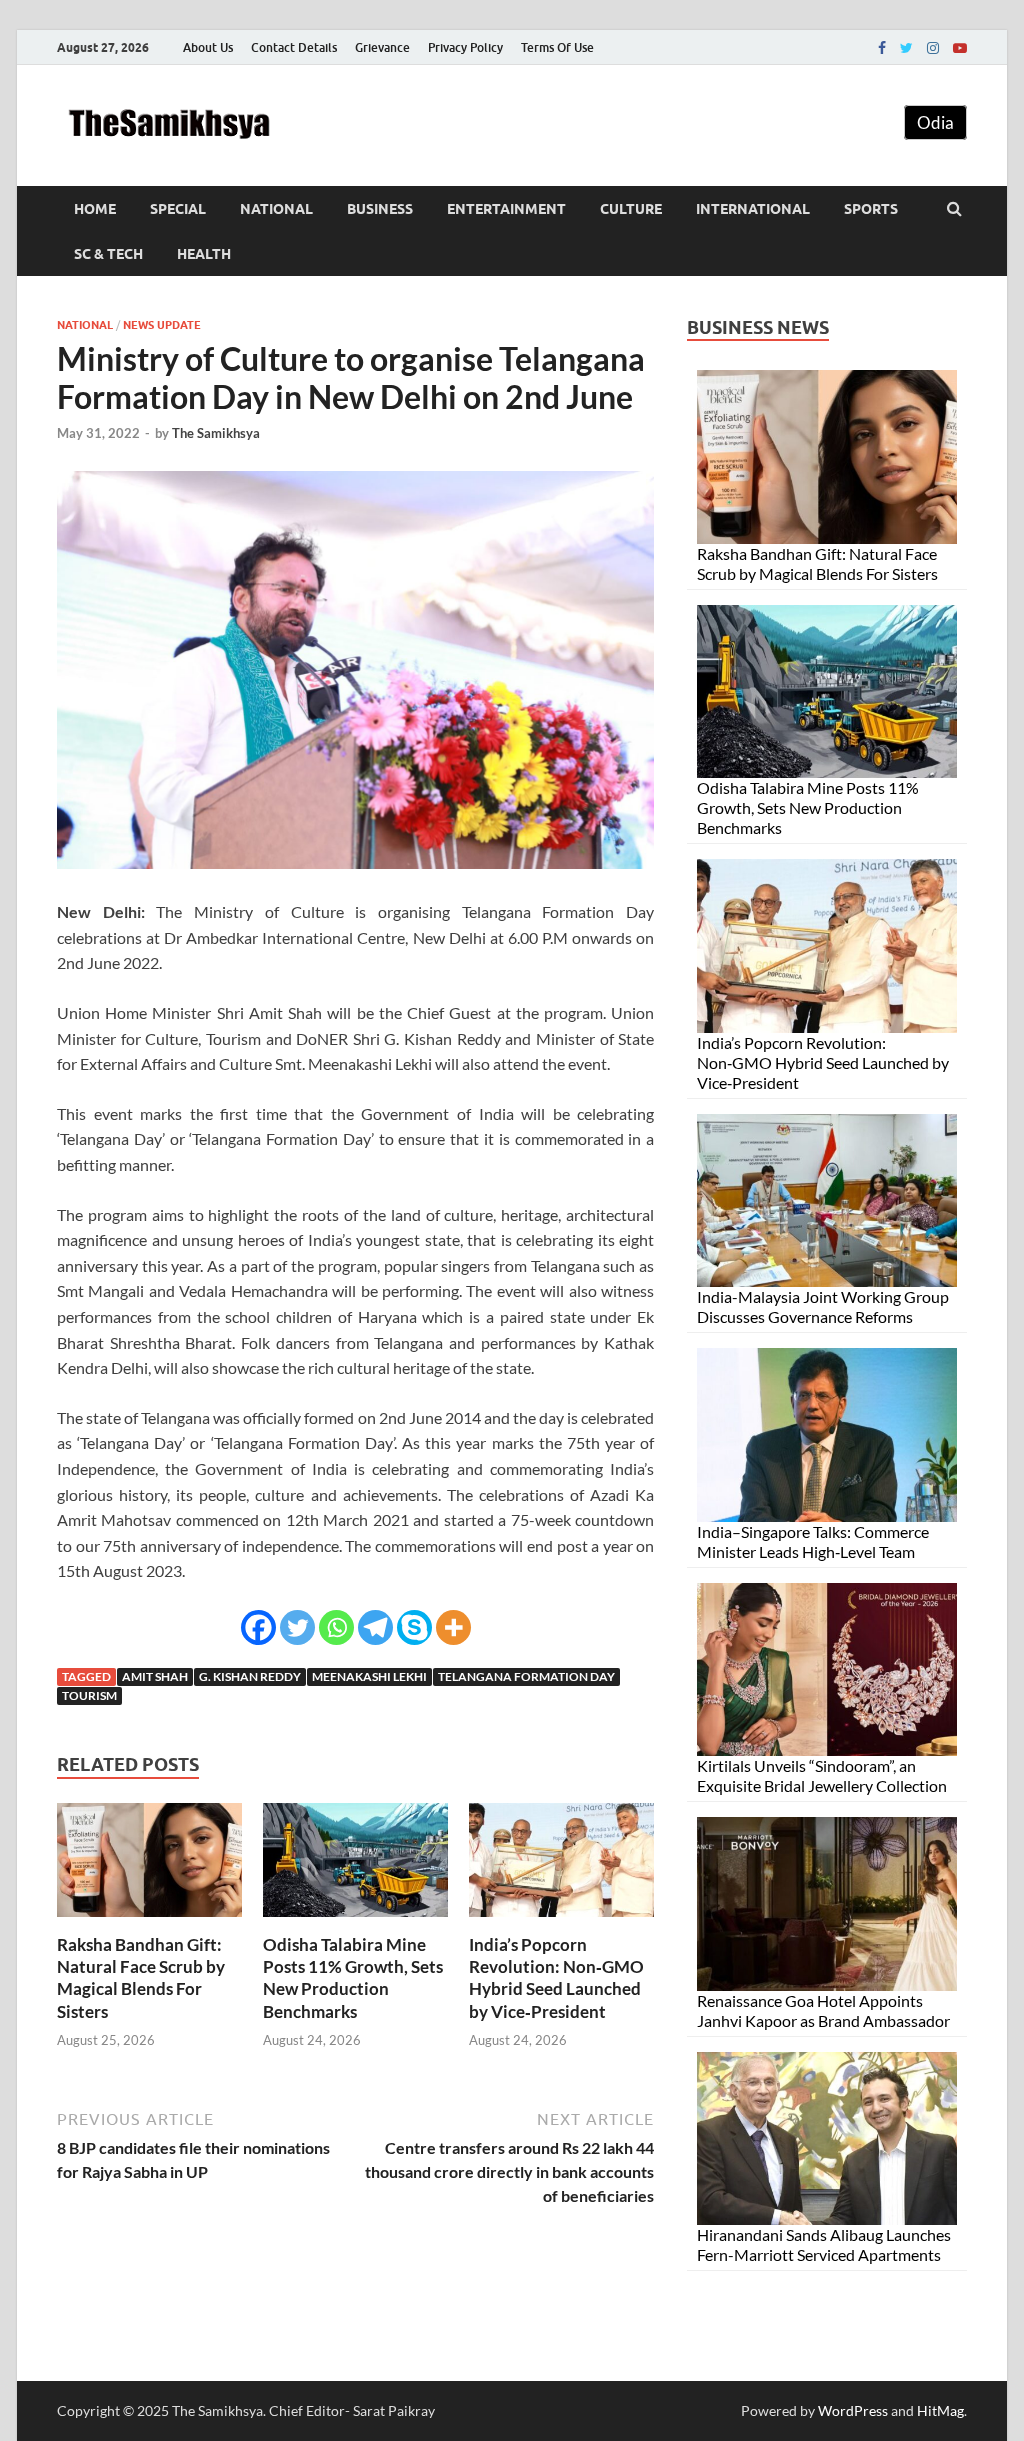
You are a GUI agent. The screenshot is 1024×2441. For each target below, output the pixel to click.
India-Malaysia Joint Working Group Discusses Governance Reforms (823, 1306)
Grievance (382, 47)
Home (95, 209)
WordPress (853, 2410)
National (276, 209)
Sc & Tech (108, 254)
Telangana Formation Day (526, 1676)
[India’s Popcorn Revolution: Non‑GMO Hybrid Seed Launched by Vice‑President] (561, 1921)
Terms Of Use (557, 47)
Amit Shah (155, 1676)
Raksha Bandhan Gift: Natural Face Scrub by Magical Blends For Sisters (141, 1977)
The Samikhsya (216, 433)
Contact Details (294, 47)
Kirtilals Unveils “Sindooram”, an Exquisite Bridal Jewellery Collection (822, 1775)
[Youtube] (960, 48)
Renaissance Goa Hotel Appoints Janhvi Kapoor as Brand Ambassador (823, 2010)
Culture (631, 209)
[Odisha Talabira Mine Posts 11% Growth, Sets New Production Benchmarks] (355, 1921)
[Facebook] (882, 48)
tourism (89, 1695)
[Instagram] (933, 48)
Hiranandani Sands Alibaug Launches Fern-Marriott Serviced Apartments (824, 2244)
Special (178, 209)
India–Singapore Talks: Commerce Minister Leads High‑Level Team (813, 1541)
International (753, 209)
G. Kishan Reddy (250, 1676)
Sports (871, 209)
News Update (162, 325)
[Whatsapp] (336, 1627)
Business (380, 209)
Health (204, 254)
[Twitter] (906, 48)
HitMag (940, 2410)
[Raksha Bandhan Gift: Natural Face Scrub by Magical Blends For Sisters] (149, 1921)
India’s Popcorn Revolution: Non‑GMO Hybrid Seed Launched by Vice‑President (556, 1977)
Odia (935, 122)
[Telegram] (375, 1627)
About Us (208, 47)
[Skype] (414, 1627)
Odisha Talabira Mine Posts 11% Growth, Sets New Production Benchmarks (353, 1977)
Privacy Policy (465, 47)
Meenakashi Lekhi (369, 1676)
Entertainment (506, 209)
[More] (453, 1627)
